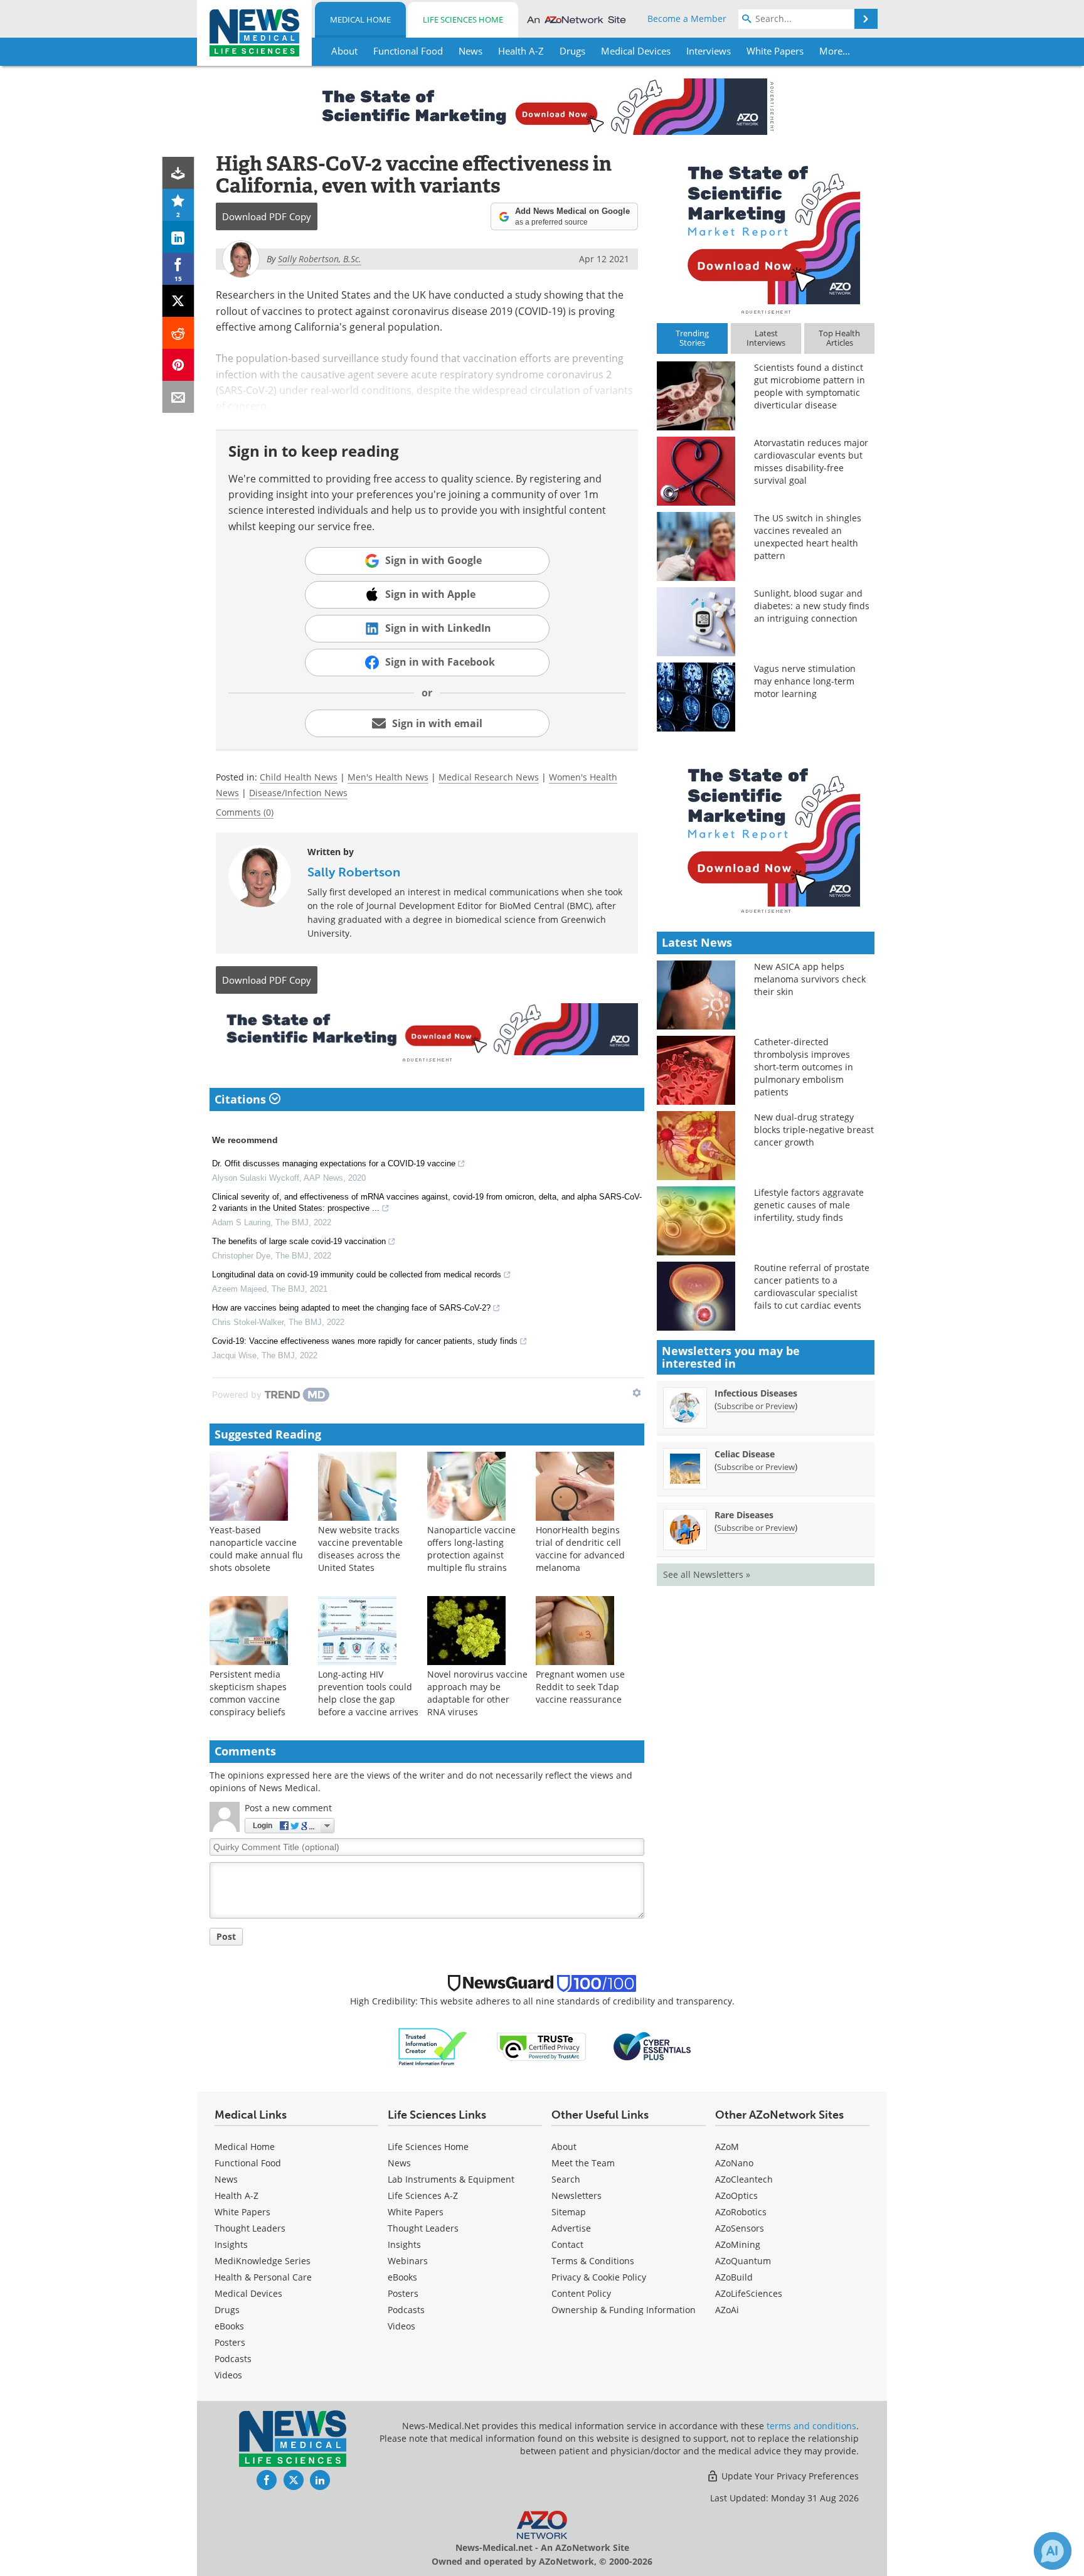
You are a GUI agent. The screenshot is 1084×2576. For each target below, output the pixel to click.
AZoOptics (736, 2195)
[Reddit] (178, 333)
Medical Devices (248, 2293)
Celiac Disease (745, 1454)
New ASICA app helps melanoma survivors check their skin (810, 979)
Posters (230, 2342)
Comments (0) (245, 812)
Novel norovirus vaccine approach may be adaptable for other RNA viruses (477, 1693)
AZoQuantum (743, 2261)
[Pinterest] (178, 365)
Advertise (571, 2228)
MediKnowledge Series (263, 2261)
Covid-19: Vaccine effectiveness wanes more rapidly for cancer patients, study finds (365, 1341)
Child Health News (299, 777)
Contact (567, 2244)
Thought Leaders (250, 2228)
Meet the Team (583, 2163)
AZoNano (734, 2163)
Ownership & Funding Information (624, 2310)
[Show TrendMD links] (637, 1393)
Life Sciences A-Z (423, 2195)
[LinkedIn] (178, 237)
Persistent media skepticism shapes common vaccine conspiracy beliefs (248, 1693)
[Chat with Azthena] (1053, 2551)
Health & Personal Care (263, 2277)
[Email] (178, 397)
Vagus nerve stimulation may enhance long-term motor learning (805, 681)
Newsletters (577, 2195)
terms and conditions (811, 2426)
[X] (178, 301)
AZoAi (727, 2310)
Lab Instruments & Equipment (451, 2179)
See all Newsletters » (707, 1574)
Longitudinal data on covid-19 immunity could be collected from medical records (357, 1275)
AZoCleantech (744, 2179)
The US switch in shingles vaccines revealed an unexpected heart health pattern (808, 537)
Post (226, 1936)
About (564, 2147)
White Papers (242, 2212)
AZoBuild (734, 2277)
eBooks (229, 2326)
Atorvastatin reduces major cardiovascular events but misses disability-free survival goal (811, 461)
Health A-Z (236, 2195)
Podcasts (233, 2359)
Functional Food (248, 2163)
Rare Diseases (744, 1515)
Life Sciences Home (463, 19)
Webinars (408, 2261)
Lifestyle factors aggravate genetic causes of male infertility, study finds (809, 1205)
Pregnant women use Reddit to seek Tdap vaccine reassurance (580, 1687)
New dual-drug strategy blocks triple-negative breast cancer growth (814, 1130)
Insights (231, 2244)
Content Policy (581, 2293)
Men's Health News (388, 777)
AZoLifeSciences (749, 2293)
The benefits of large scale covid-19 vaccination (299, 1241)
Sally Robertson (354, 872)
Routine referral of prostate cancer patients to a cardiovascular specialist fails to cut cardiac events (812, 1286)
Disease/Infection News (298, 793)
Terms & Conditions (593, 2261)
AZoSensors (740, 2228)
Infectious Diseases (756, 1393)
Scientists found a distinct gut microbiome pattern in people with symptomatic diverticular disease (810, 386)
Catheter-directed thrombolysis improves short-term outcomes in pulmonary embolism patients (804, 1067)
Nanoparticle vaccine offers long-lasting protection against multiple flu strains (471, 1549)
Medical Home (360, 19)
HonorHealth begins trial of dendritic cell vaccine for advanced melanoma (580, 1549)
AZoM (727, 2147)
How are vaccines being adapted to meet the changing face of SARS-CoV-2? (351, 1308)
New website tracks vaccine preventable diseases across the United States (360, 1549)
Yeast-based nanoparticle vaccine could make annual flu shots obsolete (256, 1549)
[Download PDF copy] (178, 173)
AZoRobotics (741, 2212)
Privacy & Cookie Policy (599, 2277)
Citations (242, 1099)
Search (566, 2179)
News (226, 2179)
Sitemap (569, 2212)
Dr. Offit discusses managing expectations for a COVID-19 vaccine (334, 1163)
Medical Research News (489, 777)
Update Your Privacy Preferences (789, 2476)
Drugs (227, 2310)
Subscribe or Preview (756, 1406)
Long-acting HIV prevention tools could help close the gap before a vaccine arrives (368, 1693)
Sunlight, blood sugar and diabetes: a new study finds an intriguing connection (812, 606)
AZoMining (738, 2244)
